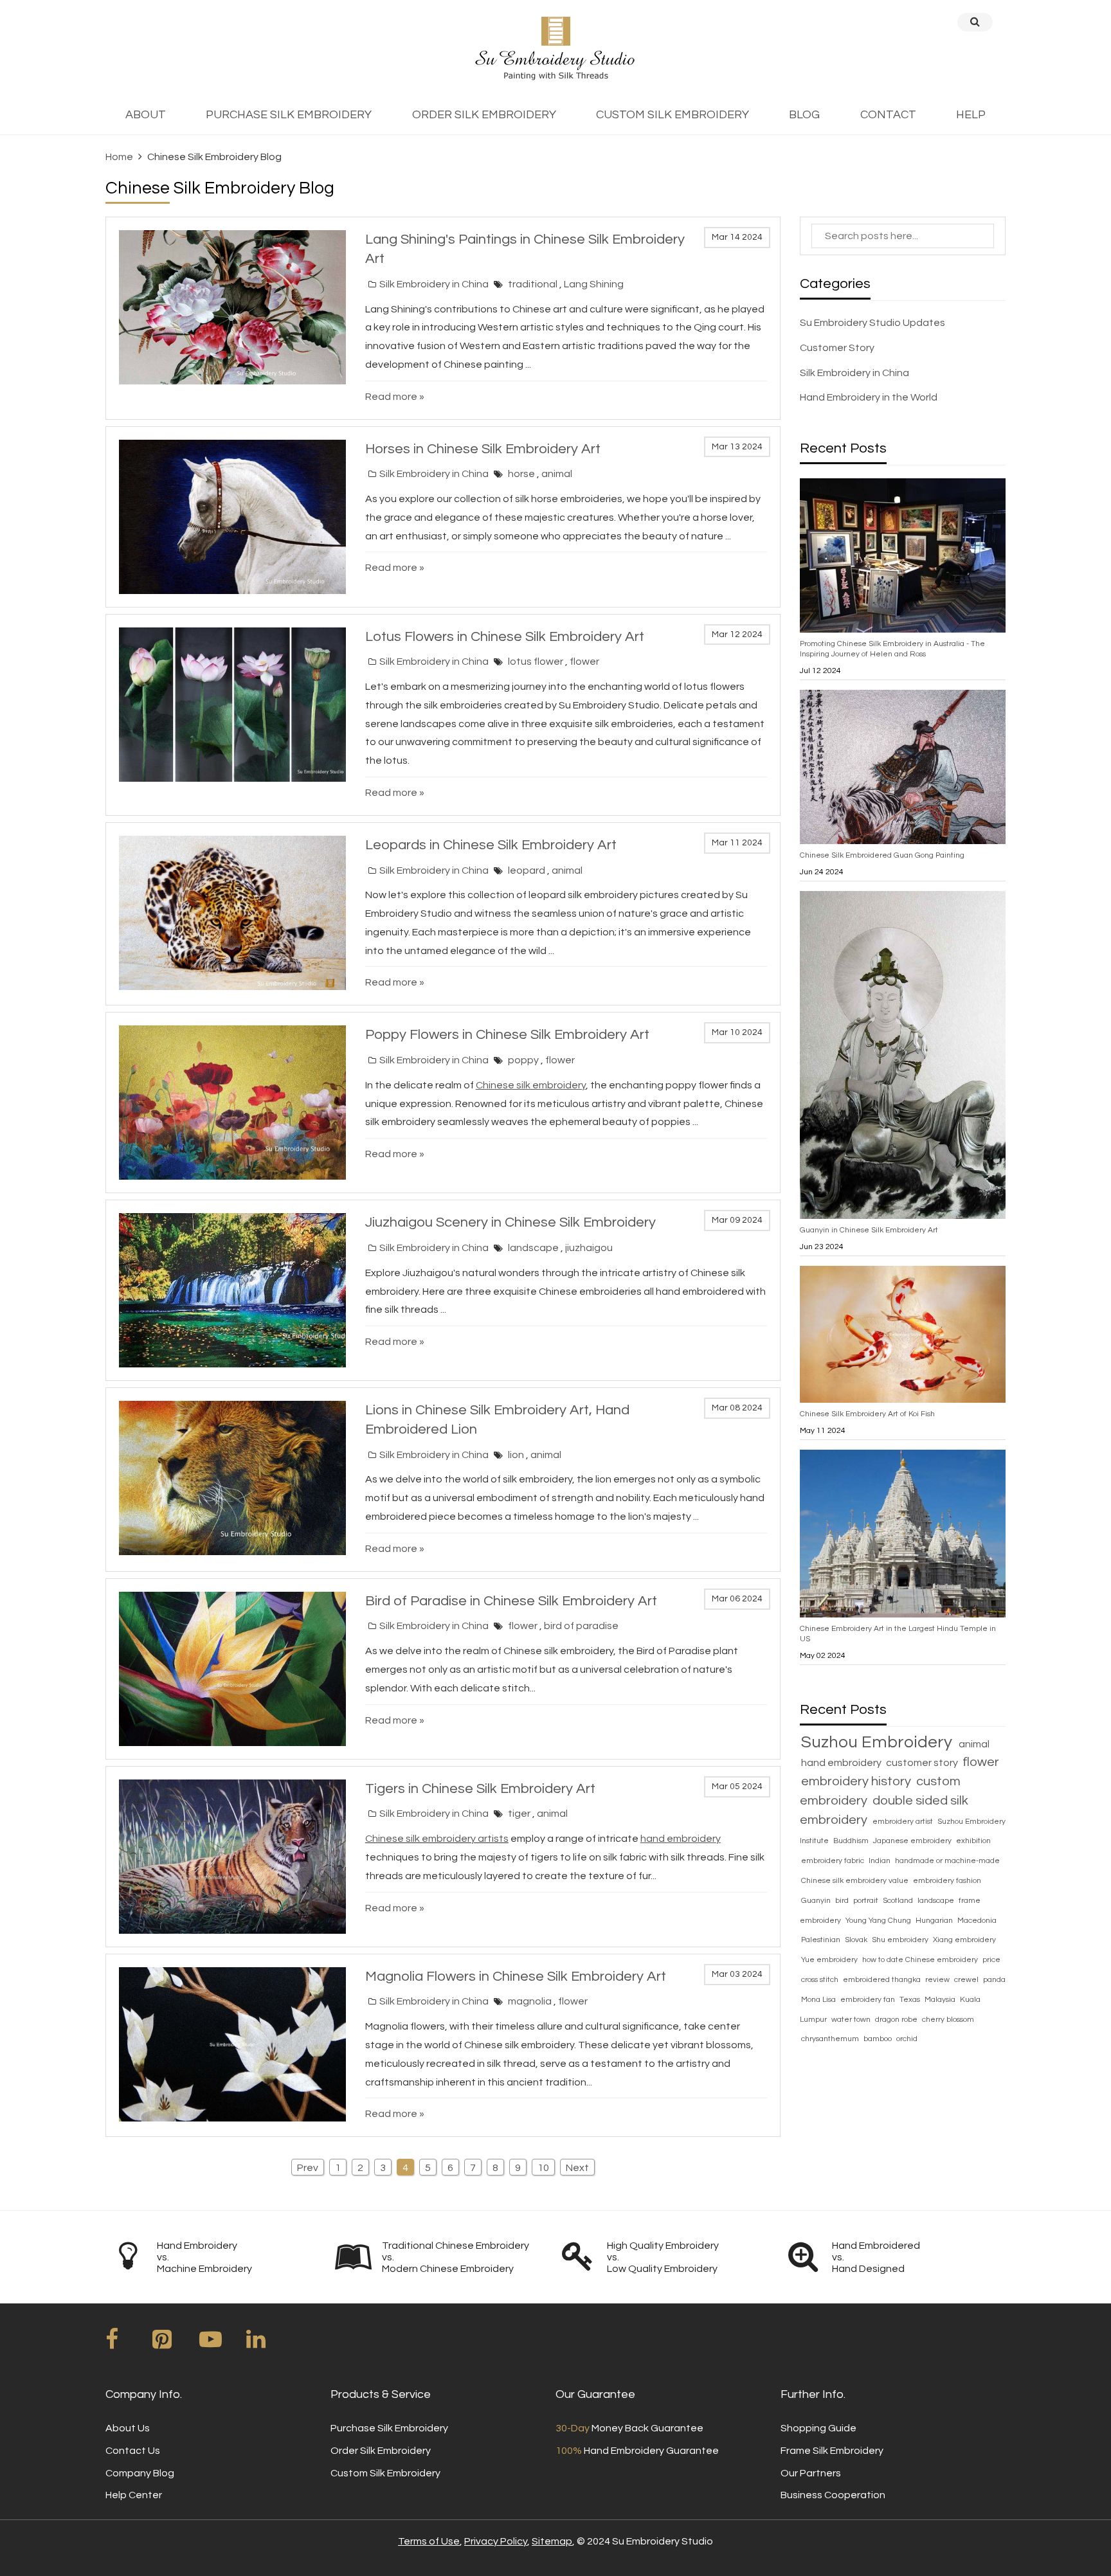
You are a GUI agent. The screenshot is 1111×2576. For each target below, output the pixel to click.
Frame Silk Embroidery (832, 2451)
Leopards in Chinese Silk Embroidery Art (491, 845)
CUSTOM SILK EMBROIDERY (673, 115)
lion (517, 1455)
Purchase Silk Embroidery (389, 2428)
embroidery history (857, 1781)
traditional (534, 284)
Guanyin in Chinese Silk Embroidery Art (869, 1230)
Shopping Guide (818, 2428)
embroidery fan (869, 2000)
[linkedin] (269, 2344)
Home (119, 157)
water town (852, 2020)
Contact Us (133, 2451)
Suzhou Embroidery (879, 1742)
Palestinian (822, 1940)
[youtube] (222, 2344)
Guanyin (817, 1901)
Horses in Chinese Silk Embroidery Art (483, 449)
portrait (867, 1901)
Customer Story (837, 348)
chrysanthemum (831, 2039)
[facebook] (128, 2344)
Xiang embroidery (964, 1940)
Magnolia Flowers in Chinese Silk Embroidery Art (516, 1977)
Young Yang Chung (879, 1921)
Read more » (395, 397)
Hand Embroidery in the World (869, 397)
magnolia (531, 2001)
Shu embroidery (901, 1940)
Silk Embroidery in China (434, 284)
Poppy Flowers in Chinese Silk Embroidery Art (507, 1035)
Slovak (857, 1940)
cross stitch (821, 1980)
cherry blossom (948, 2020)
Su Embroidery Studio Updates (872, 323)
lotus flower (537, 662)
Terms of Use (429, 2541)
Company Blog (140, 2473)
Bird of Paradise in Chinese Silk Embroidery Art (511, 1601)
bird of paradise (581, 1626)
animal (557, 474)
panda (994, 1980)
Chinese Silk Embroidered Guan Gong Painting (882, 855)
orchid (907, 2039)
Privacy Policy (496, 2541)
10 (543, 2168)
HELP (971, 115)
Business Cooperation (833, 2495)
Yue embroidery (830, 1960)
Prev (308, 2168)
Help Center (134, 2495)
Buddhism (852, 1841)
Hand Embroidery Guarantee (637, 2451)
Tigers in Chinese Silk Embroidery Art (480, 1789)
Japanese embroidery (913, 1841)
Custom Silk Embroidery (385, 2473)
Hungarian (935, 1921)
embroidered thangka (883, 1980)
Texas (911, 2000)
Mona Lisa (819, 2000)
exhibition (973, 1841)
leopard (528, 870)
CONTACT (888, 115)
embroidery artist (904, 1822)
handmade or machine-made (947, 1861)
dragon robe (897, 2020)
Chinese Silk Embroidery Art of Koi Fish (867, 1414)
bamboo (879, 2039)
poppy (524, 1060)
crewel (967, 1980)
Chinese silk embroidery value (856, 1881)
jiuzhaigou (589, 1248)
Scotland (899, 1901)
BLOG (804, 115)
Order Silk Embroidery (381, 2451)
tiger (520, 1814)
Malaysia (941, 2000)
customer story (923, 1763)
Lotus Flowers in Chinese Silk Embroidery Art (505, 637)
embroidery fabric (834, 1861)
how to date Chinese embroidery (921, 1960)
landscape (534, 1248)
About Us (128, 2428)
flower (584, 662)
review (938, 1980)
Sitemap (552, 2541)
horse (522, 474)
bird (843, 1901)
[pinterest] (175, 2344)
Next (577, 2168)
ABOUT (146, 115)
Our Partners (811, 2473)
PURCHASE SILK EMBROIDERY (289, 115)
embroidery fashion (947, 1881)
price (991, 1960)
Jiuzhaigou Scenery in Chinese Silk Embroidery (510, 1222)
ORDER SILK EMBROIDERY (484, 115)
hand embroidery (842, 1763)
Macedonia (977, 1921)
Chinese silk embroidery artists (437, 1839)
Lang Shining (594, 284)
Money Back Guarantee (629, 2428)
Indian (881, 1861)
